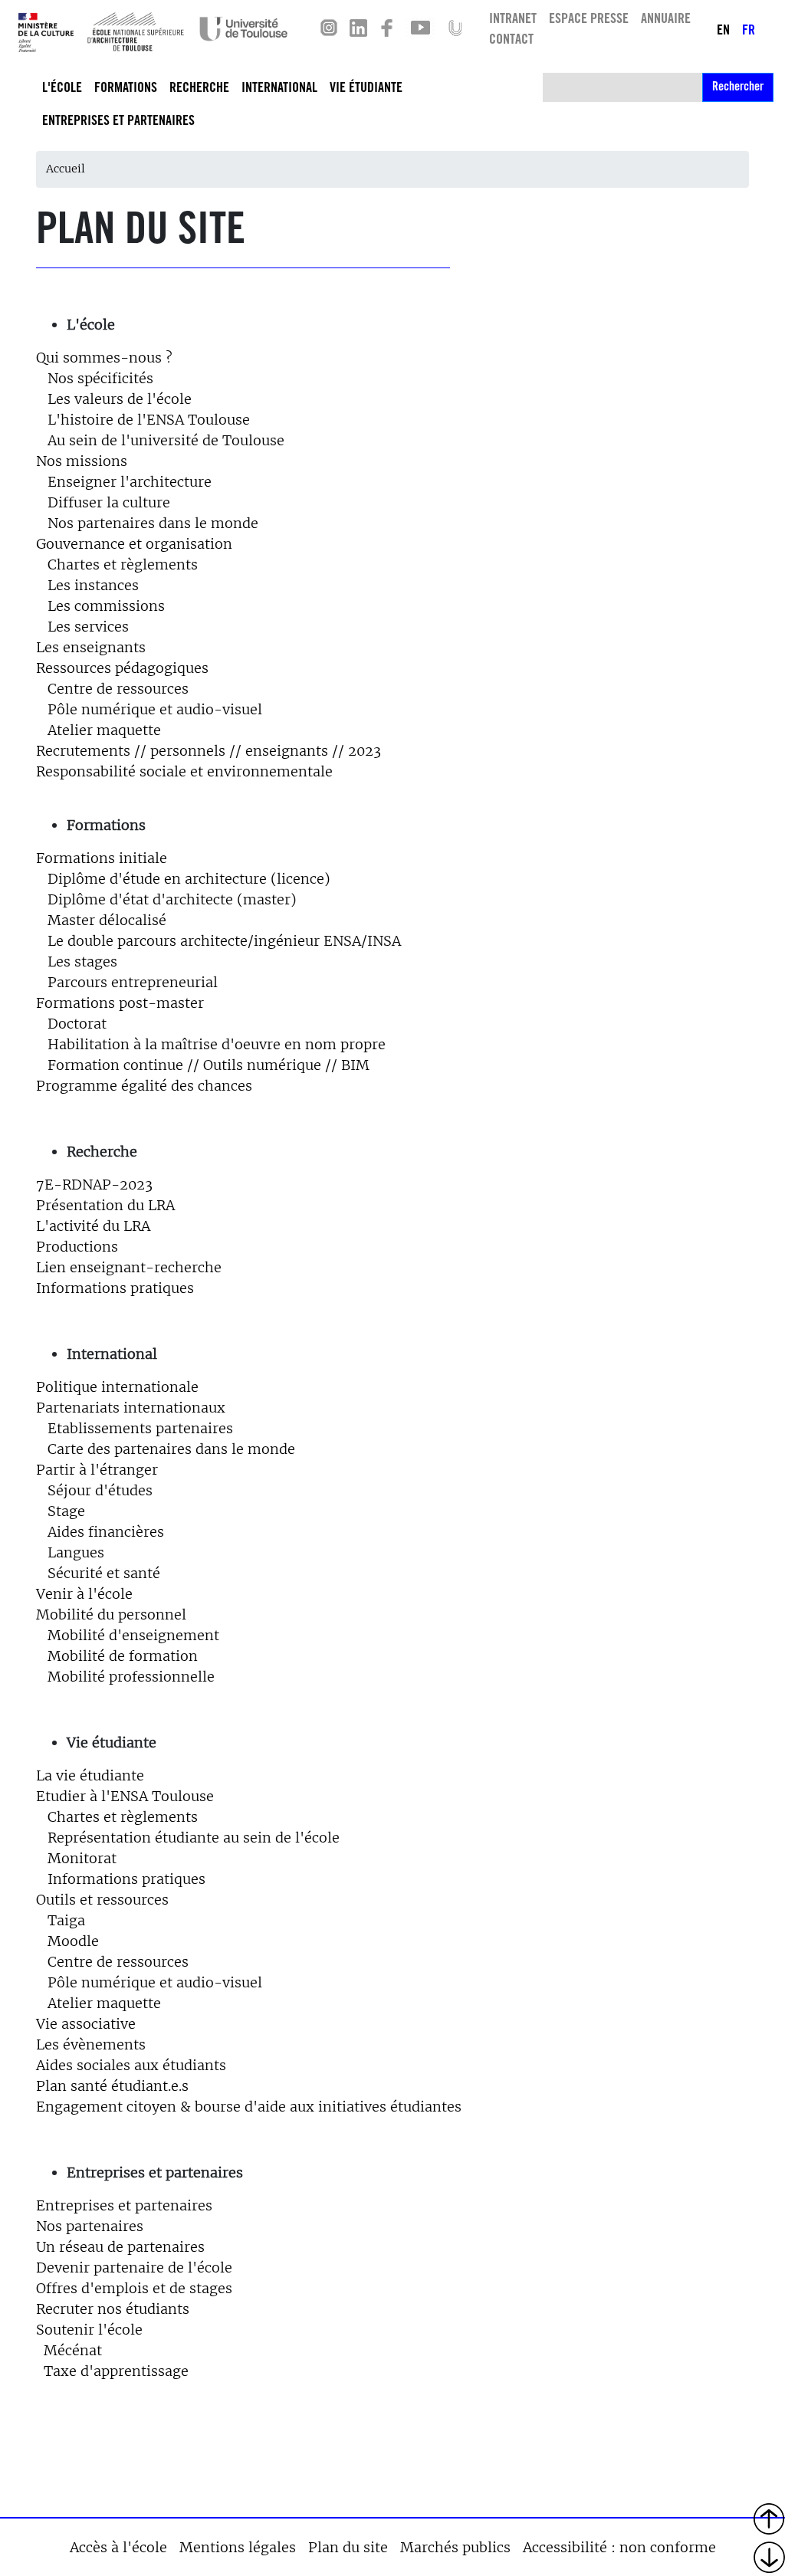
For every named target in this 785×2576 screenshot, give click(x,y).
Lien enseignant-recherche (129, 1267)
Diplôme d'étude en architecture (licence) (183, 879)
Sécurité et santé (104, 1573)
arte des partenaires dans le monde (176, 1449)
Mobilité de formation (123, 1656)
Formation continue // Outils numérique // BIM (209, 1065)
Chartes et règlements (117, 564)
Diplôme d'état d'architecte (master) (172, 899)
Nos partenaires (90, 2226)
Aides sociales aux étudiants (131, 2065)
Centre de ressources (112, 689)
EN (723, 31)
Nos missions (82, 461)
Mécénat (73, 2350)
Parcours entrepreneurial (133, 982)
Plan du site (348, 2547)
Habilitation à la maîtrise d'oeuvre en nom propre (217, 1044)
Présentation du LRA (105, 1205)
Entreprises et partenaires (124, 2205)
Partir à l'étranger (97, 1470)
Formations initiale (103, 858)
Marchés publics (455, 2547)
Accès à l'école (118, 2547)
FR (749, 31)
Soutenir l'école (89, 2330)
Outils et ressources (102, 1900)
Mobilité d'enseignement (133, 1635)
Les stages (77, 961)
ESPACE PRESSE (589, 20)
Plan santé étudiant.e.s (112, 2086)
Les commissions (106, 606)
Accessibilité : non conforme (619, 2547)
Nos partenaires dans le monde (153, 523)
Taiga (66, 1920)
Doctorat (77, 1024)
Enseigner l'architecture (124, 482)
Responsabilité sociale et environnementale (184, 771)
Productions (77, 1247)
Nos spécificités (100, 378)
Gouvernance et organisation (134, 544)
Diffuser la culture (109, 502)
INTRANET (513, 20)
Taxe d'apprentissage (116, 2371)
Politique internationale (117, 1387)
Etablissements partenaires (140, 1428)
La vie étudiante (90, 1775)
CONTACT (511, 41)
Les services (88, 627)
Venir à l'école (84, 1594)
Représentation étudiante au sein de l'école (194, 1838)
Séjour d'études (100, 1490)
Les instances (93, 585)
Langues (76, 1552)
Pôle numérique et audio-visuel (155, 709)
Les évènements (91, 2044)
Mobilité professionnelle (131, 1677)
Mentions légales (238, 2547)
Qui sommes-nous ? (104, 358)
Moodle (73, 1941)
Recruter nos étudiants (113, 2309)
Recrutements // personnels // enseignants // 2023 (209, 751)
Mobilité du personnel (111, 1615)
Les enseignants (91, 647)
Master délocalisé (107, 920)
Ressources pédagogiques (122, 668)
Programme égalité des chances (144, 1086)
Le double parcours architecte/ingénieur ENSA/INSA (224, 941)
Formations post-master (120, 1003)
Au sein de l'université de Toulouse (166, 440)
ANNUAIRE (666, 20)
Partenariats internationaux (131, 1408)
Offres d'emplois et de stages (134, 2288)
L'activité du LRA (93, 1226)
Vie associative (86, 2024)
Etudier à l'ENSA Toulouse (125, 1796)
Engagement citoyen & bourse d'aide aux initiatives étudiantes (249, 2107)
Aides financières (106, 1532)
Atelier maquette (104, 730)
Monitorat (82, 1858)
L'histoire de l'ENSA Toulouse (149, 420)
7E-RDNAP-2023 (94, 1185)
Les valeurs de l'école (120, 399)
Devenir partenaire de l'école (134, 2268)
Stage (66, 1511)
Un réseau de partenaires (120, 2247)
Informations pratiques (115, 1288)
